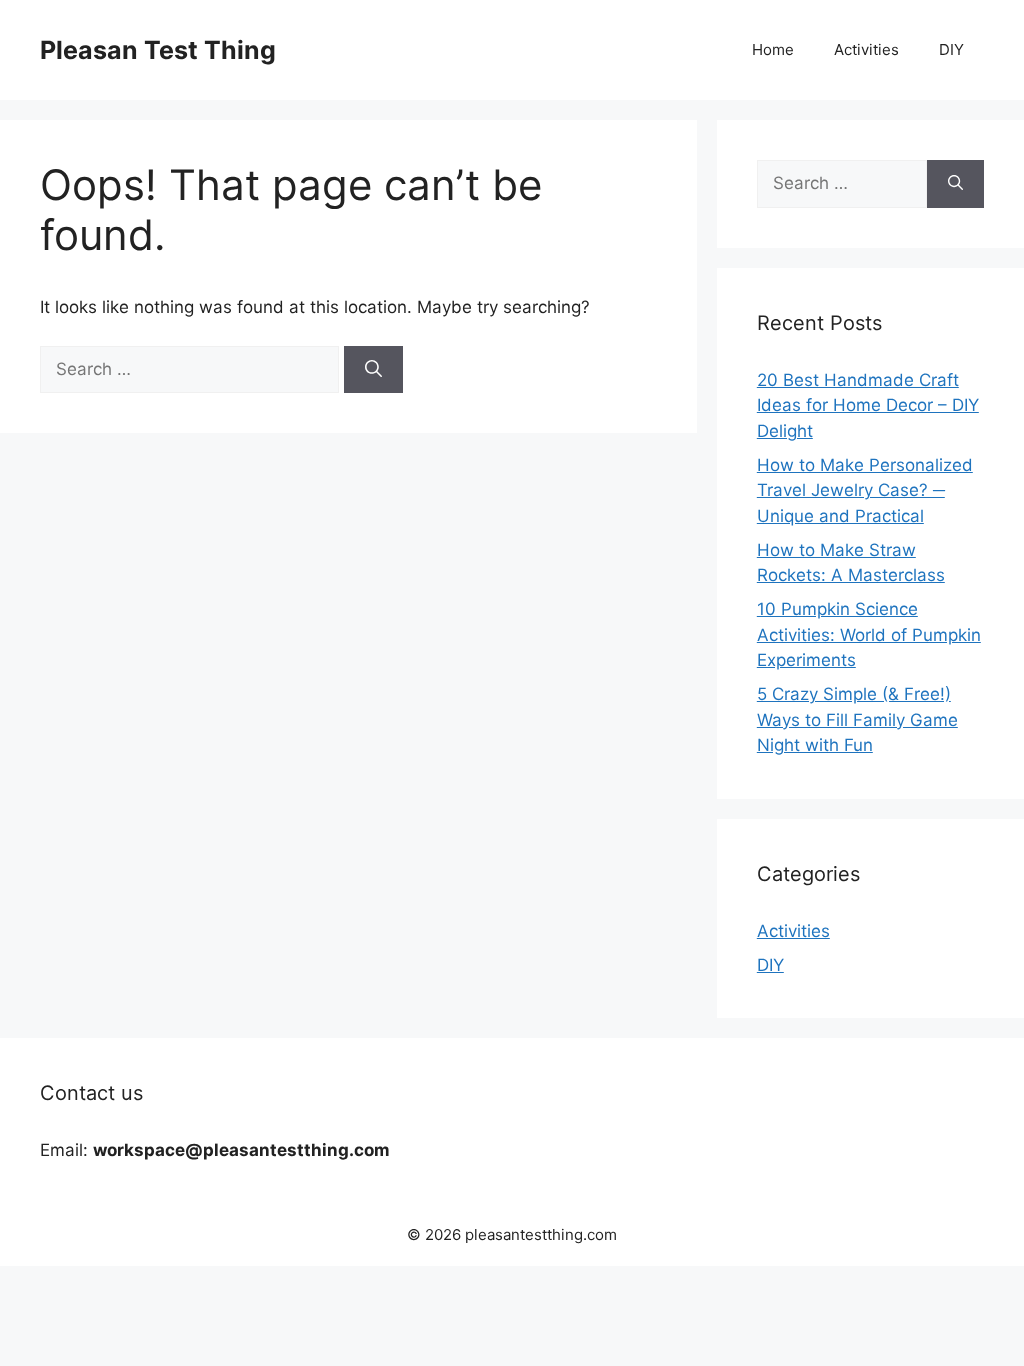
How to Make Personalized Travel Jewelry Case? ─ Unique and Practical (865, 490)
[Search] (373, 370)
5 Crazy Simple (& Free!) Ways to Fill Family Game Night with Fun (857, 719)
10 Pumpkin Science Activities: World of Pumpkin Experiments (869, 634)
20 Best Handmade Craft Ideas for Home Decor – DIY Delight (868, 405)
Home (773, 49)
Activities (866, 49)
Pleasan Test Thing (158, 50)
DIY (951, 49)
